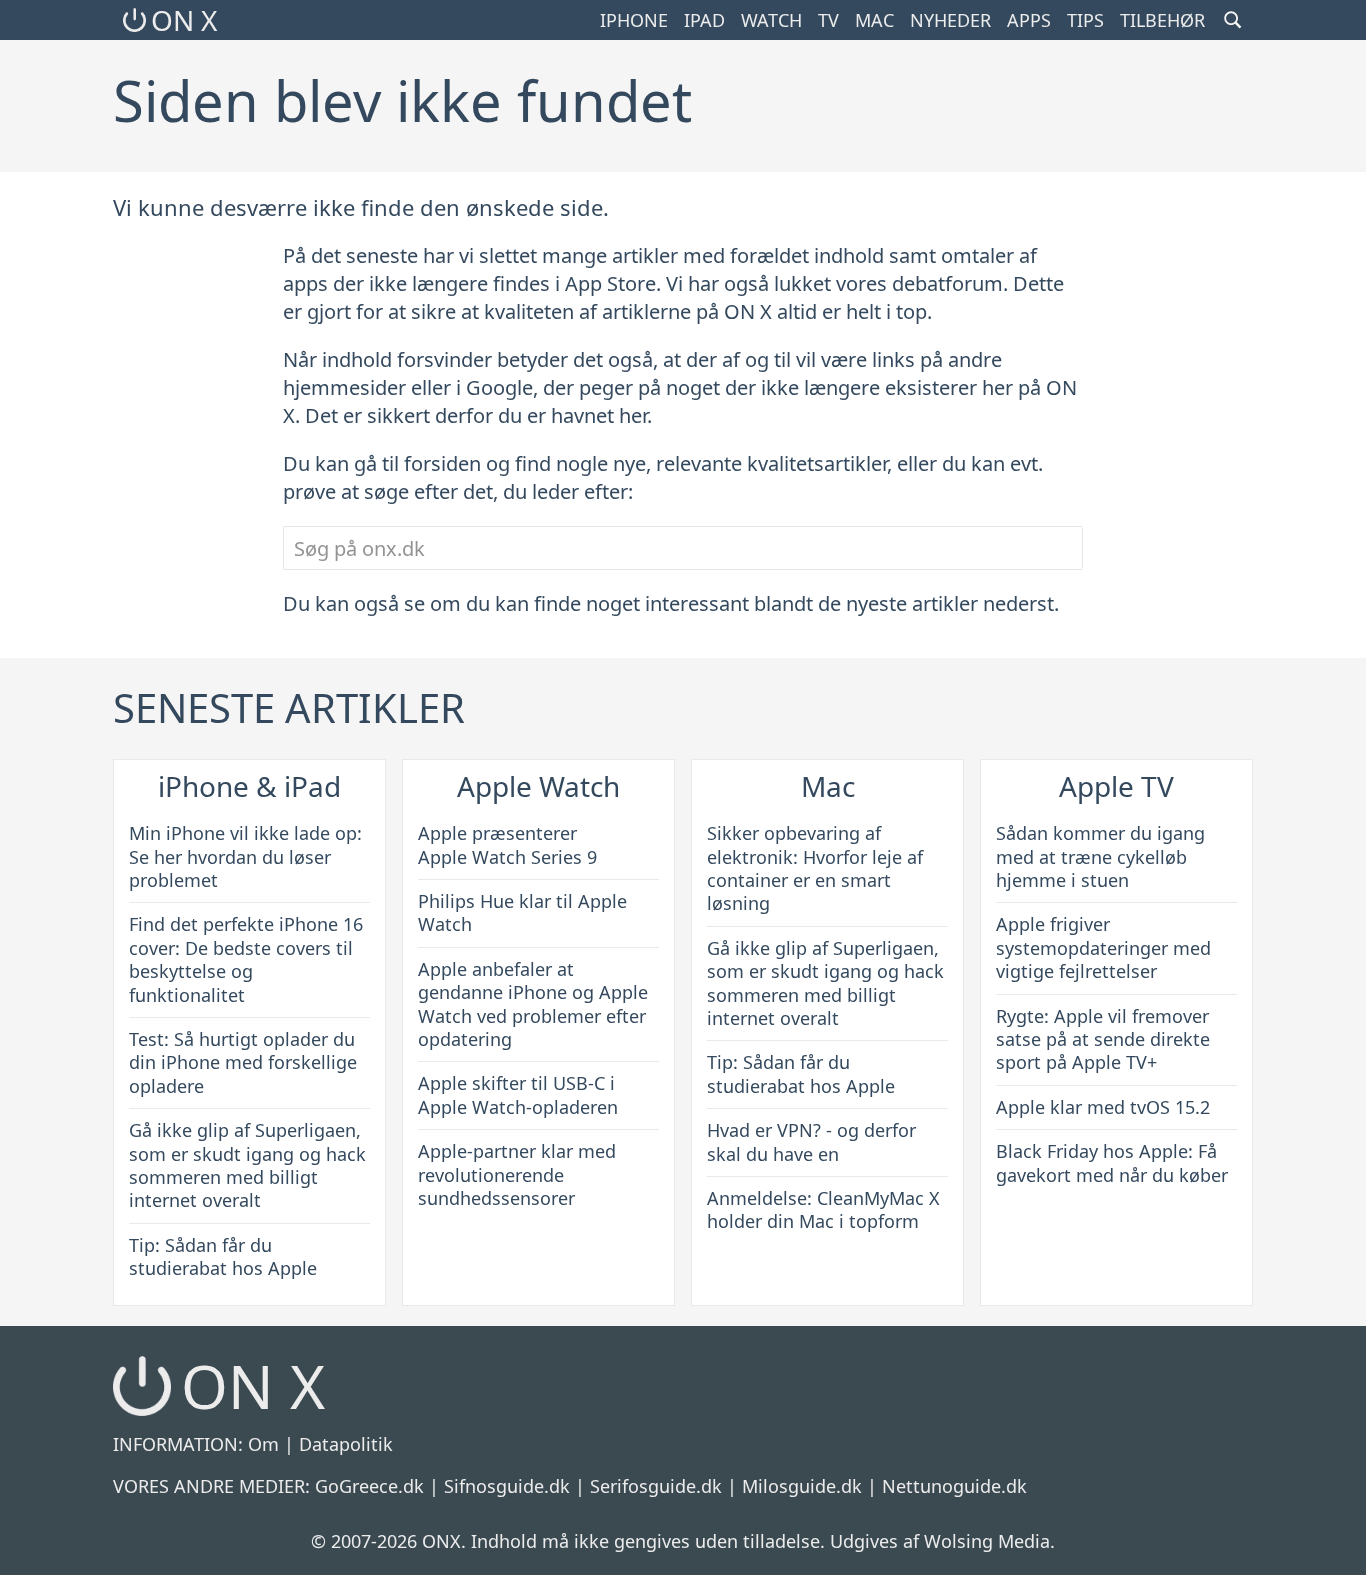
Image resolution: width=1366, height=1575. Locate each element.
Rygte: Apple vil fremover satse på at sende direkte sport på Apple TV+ (1103, 1039)
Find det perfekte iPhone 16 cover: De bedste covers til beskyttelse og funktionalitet (246, 959)
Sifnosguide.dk (507, 1486)
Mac (874, 20)
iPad (704, 20)
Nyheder (950, 20)
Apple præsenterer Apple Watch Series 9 (507, 844)
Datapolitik (346, 1444)
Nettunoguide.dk (954, 1486)
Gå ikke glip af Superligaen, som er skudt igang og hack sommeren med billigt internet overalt (247, 1165)
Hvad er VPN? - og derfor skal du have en (811, 1141)
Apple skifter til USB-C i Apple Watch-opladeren (518, 1094)
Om (263, 1444)
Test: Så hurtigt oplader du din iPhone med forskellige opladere (243, 1062)
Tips (1085, 20)
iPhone (634, 20)
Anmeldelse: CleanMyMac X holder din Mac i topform (823, 1209)
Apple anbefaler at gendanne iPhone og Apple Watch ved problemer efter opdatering (533, 1004)
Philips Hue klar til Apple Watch (522, 912)
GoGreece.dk (369, 1486)
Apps (1029, 20)
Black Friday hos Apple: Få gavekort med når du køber (1112, 1162)
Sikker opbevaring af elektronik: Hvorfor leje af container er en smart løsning (815, 868)
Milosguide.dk (802, 1486)
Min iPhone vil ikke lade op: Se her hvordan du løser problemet (245, 856)
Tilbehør (1162, 20)
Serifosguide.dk (656, 1486)
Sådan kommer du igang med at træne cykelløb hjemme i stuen (1100, 856)
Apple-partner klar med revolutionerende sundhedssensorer (517, 1174)
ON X (184, 20)
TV (828, 20)
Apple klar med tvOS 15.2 (1103, 1107)
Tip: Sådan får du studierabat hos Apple (223, 1256)
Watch (771, 20)
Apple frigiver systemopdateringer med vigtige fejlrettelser (1103, 947)
